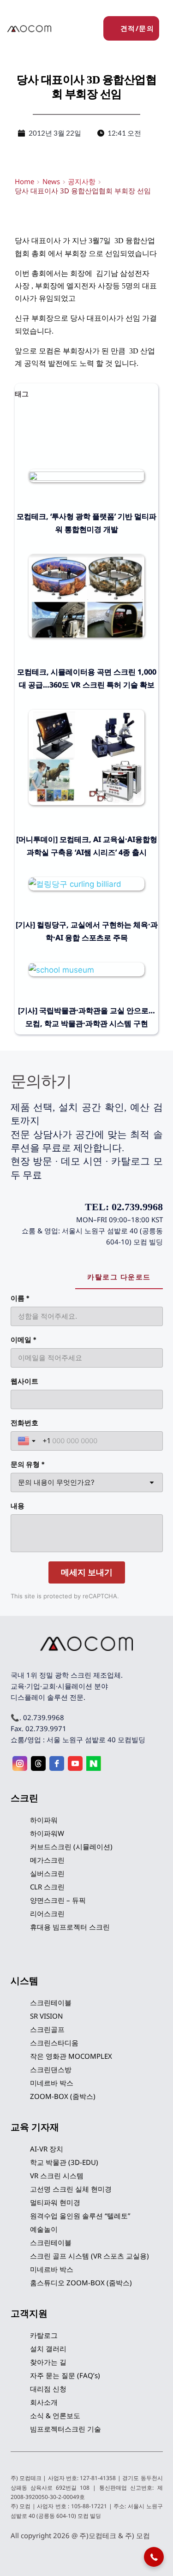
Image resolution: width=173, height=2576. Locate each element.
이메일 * (24, 1340)
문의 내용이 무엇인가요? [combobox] (56, 1482)
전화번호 (24, 1423)
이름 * (20, 1298)
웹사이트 (24, 1381)
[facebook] (57, 1763)
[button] (154, 2557)
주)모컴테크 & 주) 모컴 (115, 2535)
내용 (18, 1506)
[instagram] (20, 1763)
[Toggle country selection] (28, 1441)
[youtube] (75, 1763)
